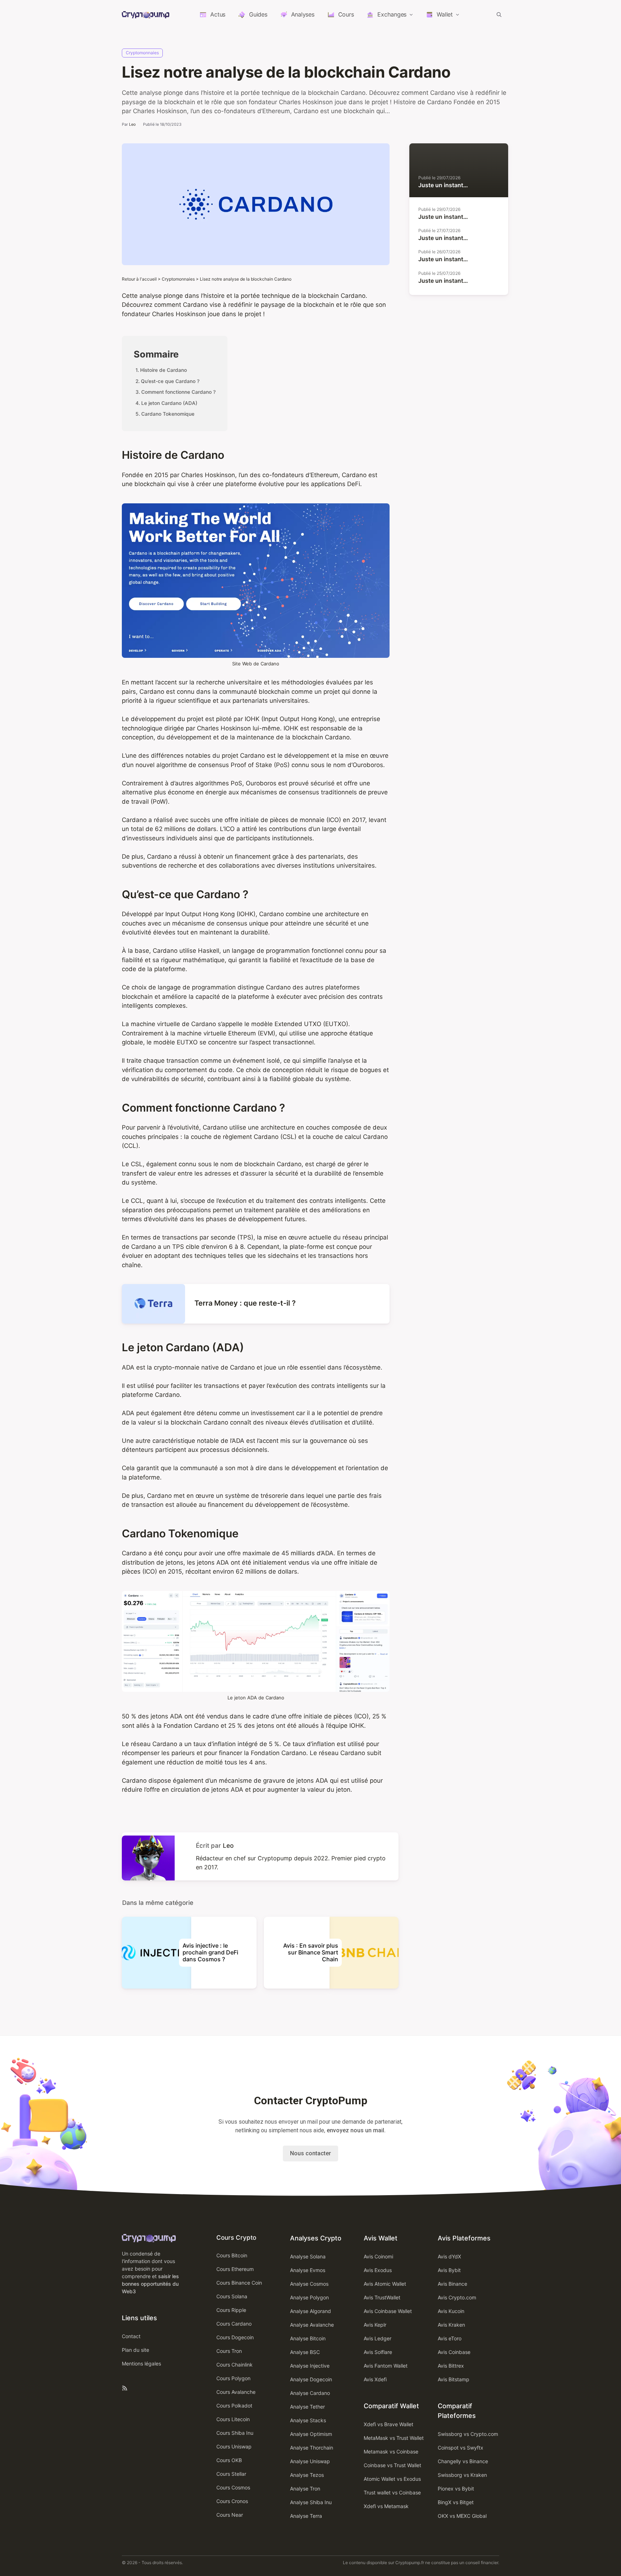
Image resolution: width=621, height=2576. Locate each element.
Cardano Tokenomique (168, 414)
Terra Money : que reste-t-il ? (245, 1303)
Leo (132, 124)
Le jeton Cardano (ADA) (169, 403)
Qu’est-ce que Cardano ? (170, 381)
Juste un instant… (443, 185)
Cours (346, 14)
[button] (499, 14)
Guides (258, 14)
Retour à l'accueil (139, 279)
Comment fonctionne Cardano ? (178, 392)
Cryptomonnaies (142, 53)
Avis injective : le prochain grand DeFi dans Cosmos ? (210, 1952)
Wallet (445, 14)
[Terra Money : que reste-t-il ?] (153, 1319)
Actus (218, 14)
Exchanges (392, 14)
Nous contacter (310, 2153)
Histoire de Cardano (164, 370)
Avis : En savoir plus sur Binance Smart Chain (311, 1952)
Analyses (303, 14)
